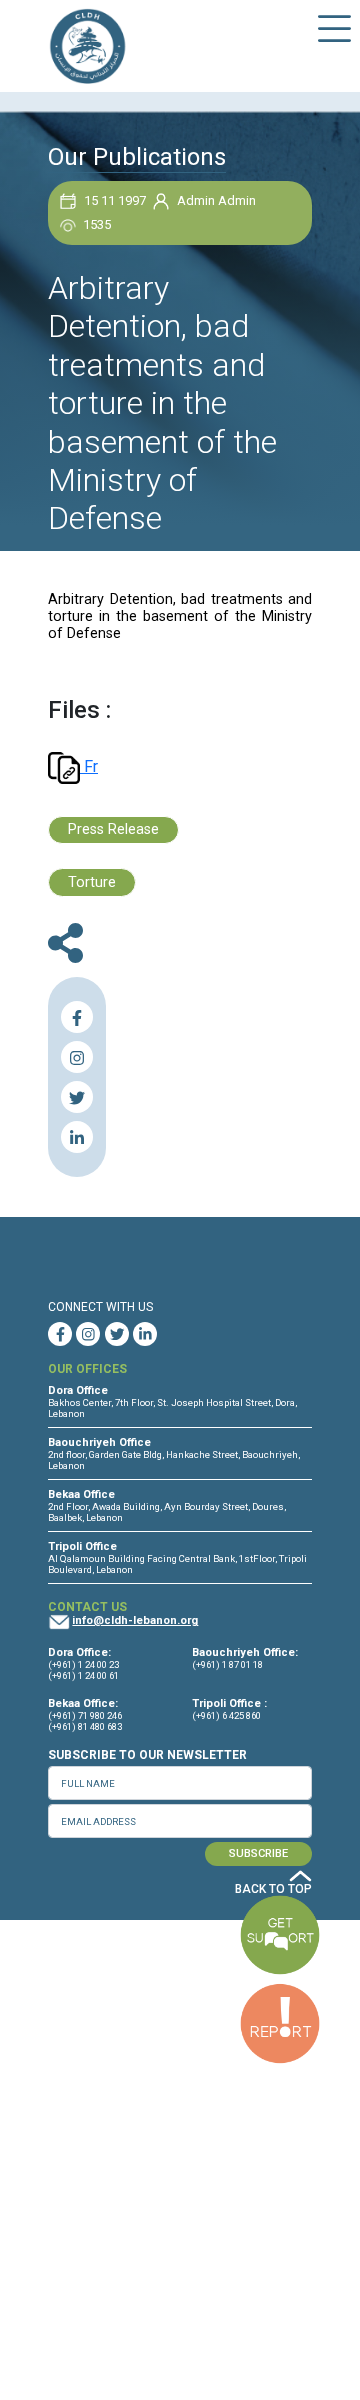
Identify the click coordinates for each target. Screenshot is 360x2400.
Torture (92, 882)
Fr (89, 766)
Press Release (113, 829)
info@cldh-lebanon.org (135, 1620)
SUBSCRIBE (258, 1853)
